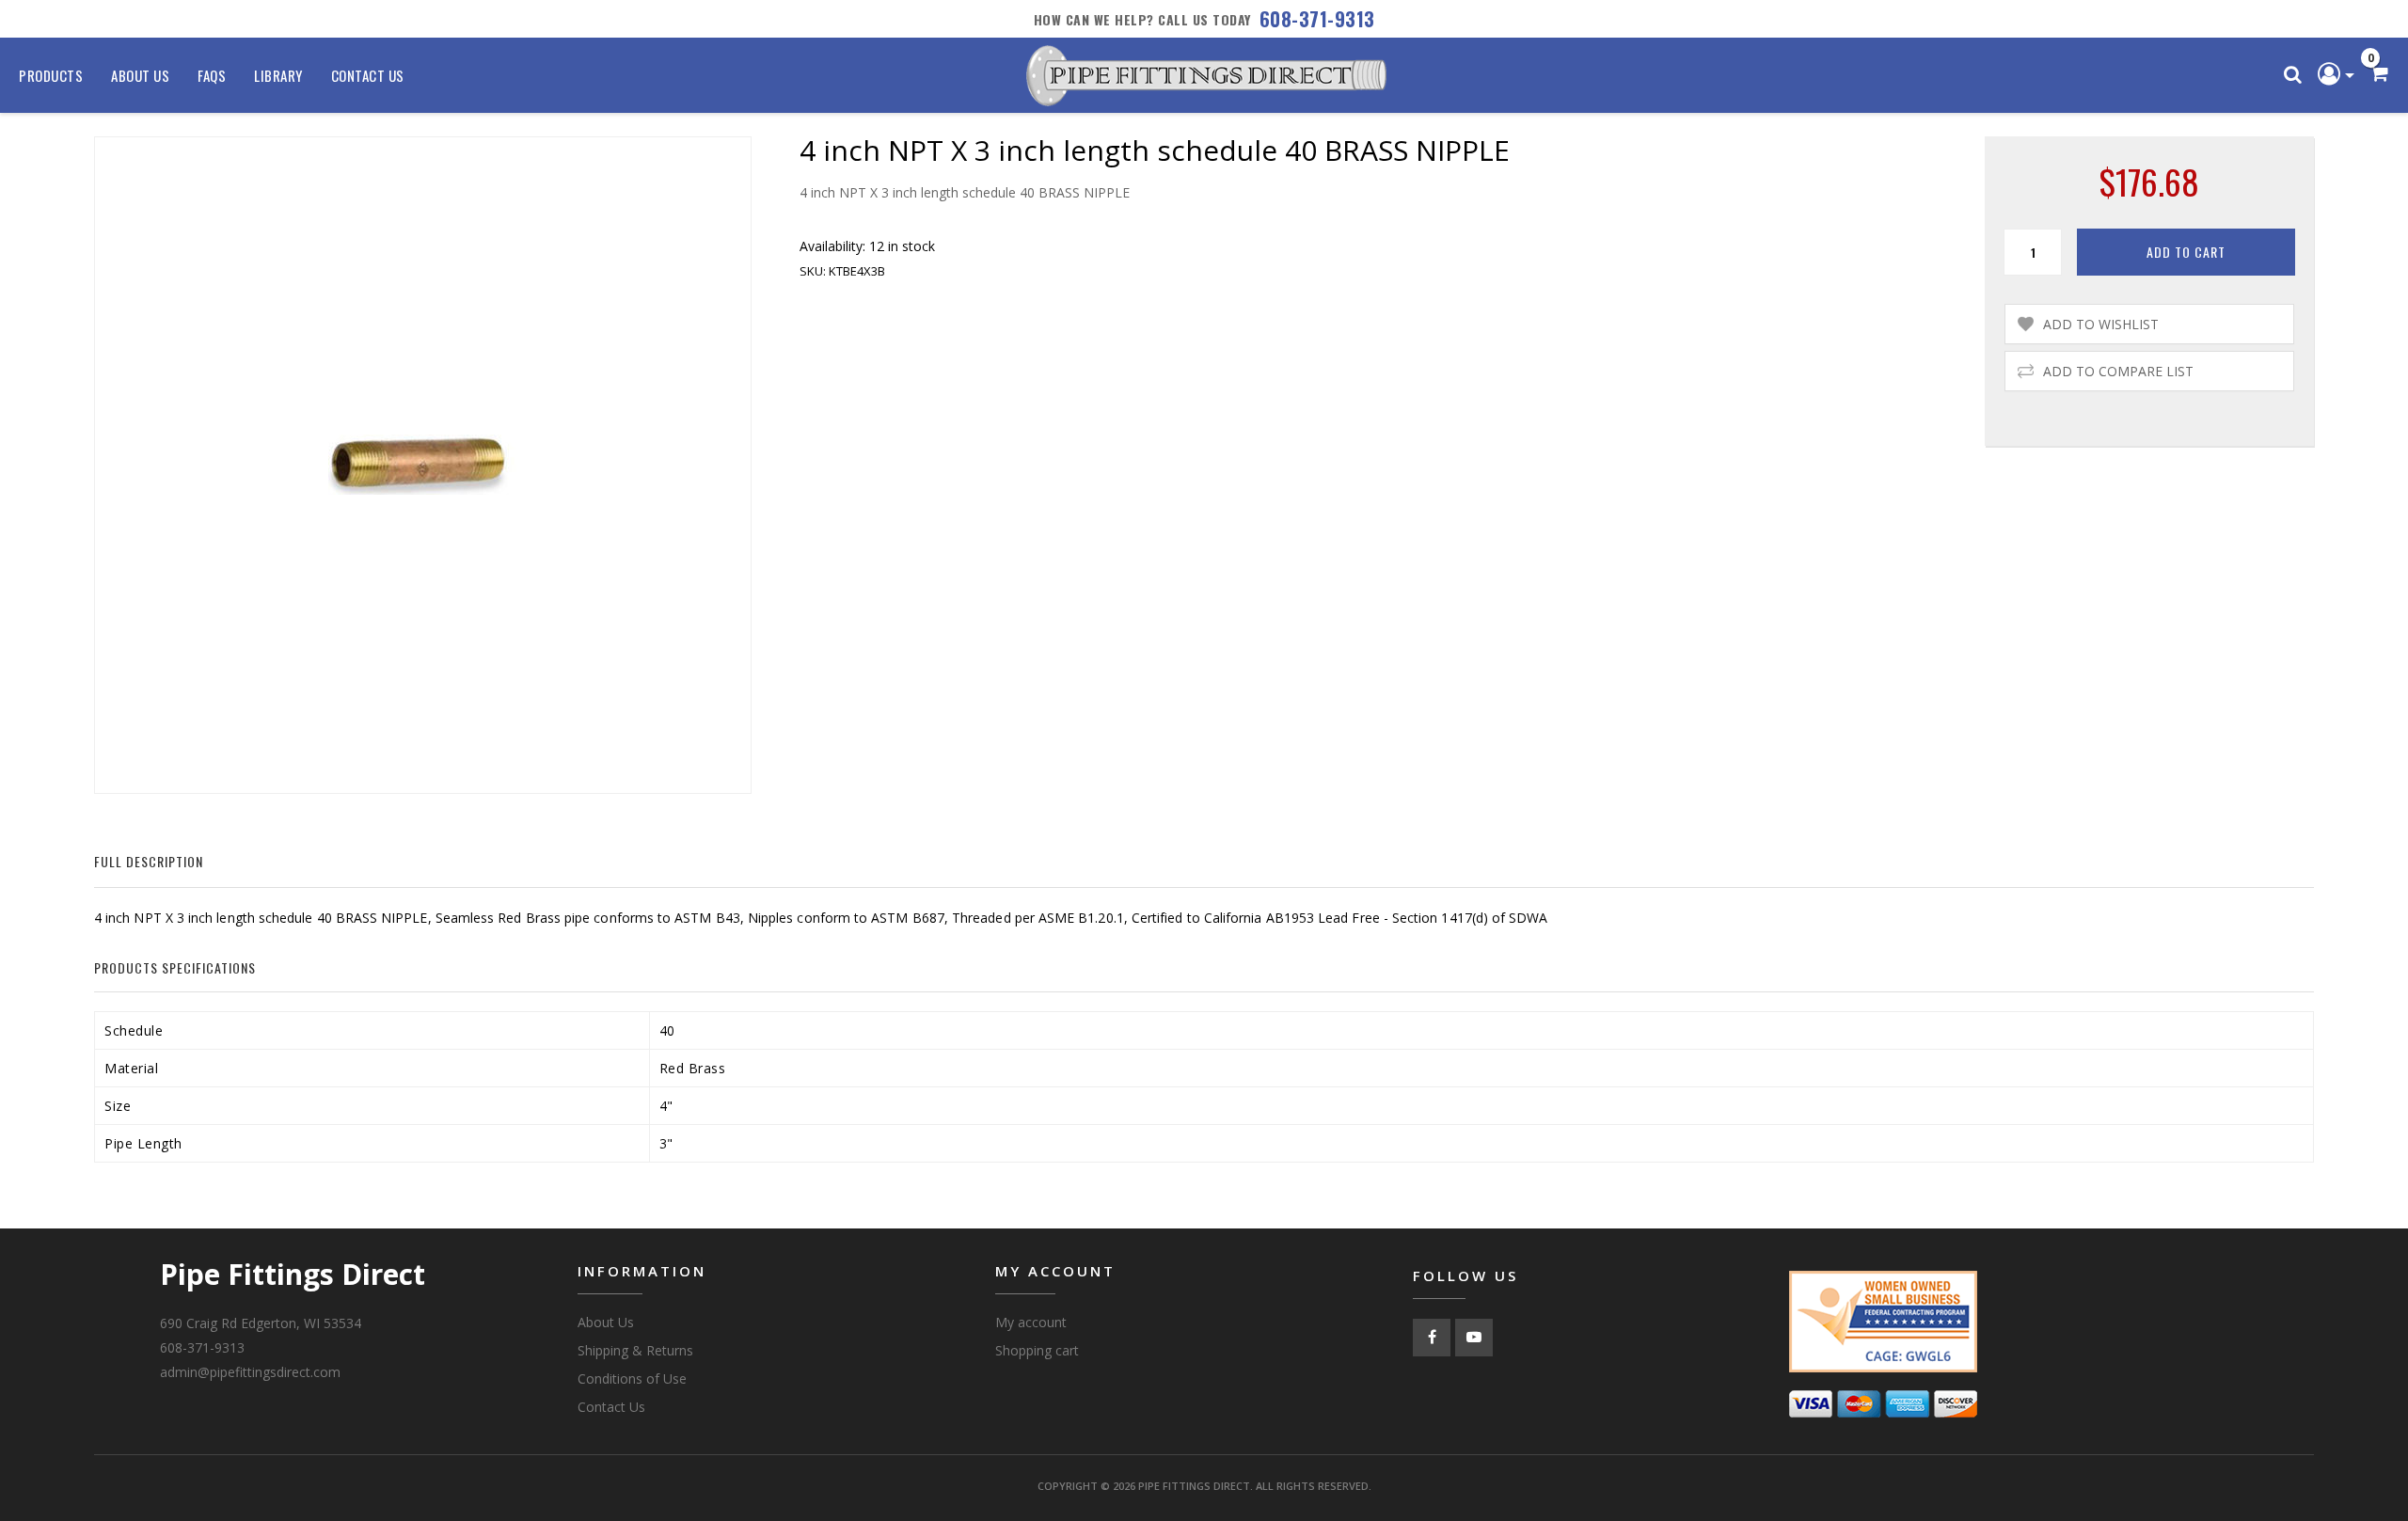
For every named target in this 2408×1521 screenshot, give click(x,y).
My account (1031, 1322)
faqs (212, 75)
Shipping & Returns (635, 1350)
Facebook (1432, 1338)
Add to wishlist (2101, 324)
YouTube (1474, 1338)
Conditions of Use (632, 1378)
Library (278, 75)
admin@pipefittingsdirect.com (250, 1372)
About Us (140, 75)
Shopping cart (1037, 1350)
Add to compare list (2118, 371)
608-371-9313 (1317, 19)
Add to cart (2186, 252)
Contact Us (368, 75)
